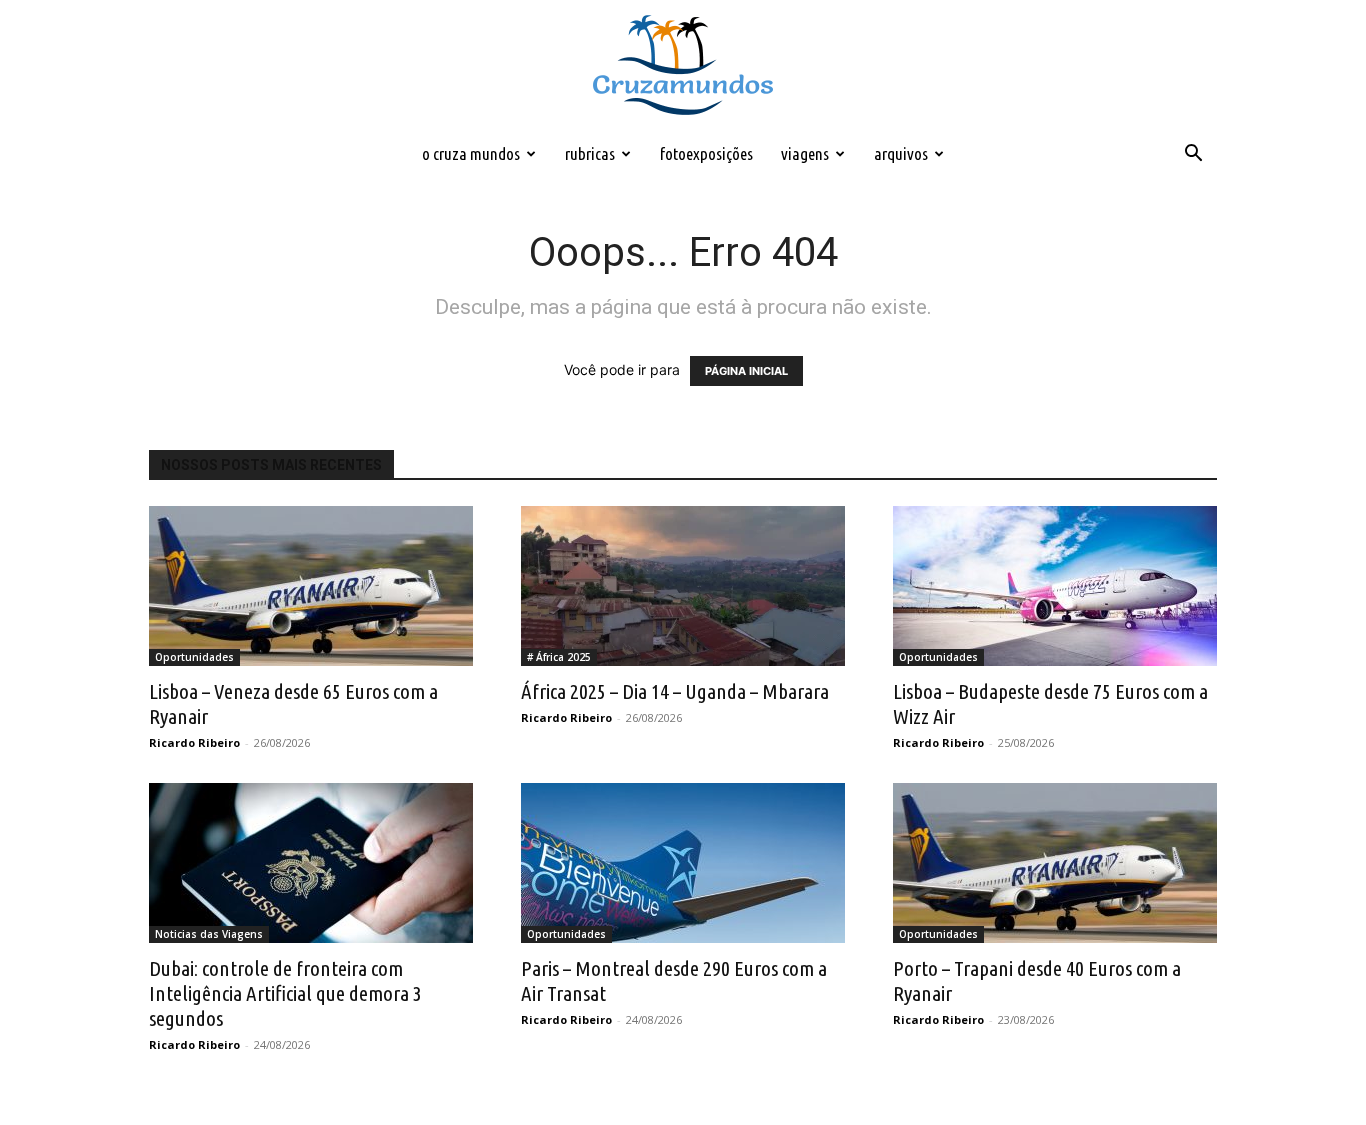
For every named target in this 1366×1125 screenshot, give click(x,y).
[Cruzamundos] (683, 66)
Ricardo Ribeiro (194, 742)
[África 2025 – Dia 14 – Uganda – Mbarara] (683, 586)
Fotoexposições (706, 153)
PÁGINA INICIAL (746, 371)
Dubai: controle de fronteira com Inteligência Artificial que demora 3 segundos (285, 993)
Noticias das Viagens (209, 934)
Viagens (805, 153)
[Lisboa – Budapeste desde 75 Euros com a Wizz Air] (1055, 586)
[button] (1193, 155)
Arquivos (901, 153)
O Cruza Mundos (471, 153)
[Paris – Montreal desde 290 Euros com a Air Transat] (683, 863)
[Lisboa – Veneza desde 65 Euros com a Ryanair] (311, 586)
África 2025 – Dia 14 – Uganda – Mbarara (675, 691)
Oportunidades (194, 657)
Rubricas (590, 153)
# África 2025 (559, 657)
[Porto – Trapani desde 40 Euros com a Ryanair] (1055, 863)
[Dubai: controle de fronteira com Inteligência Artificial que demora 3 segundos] (311, 863)
